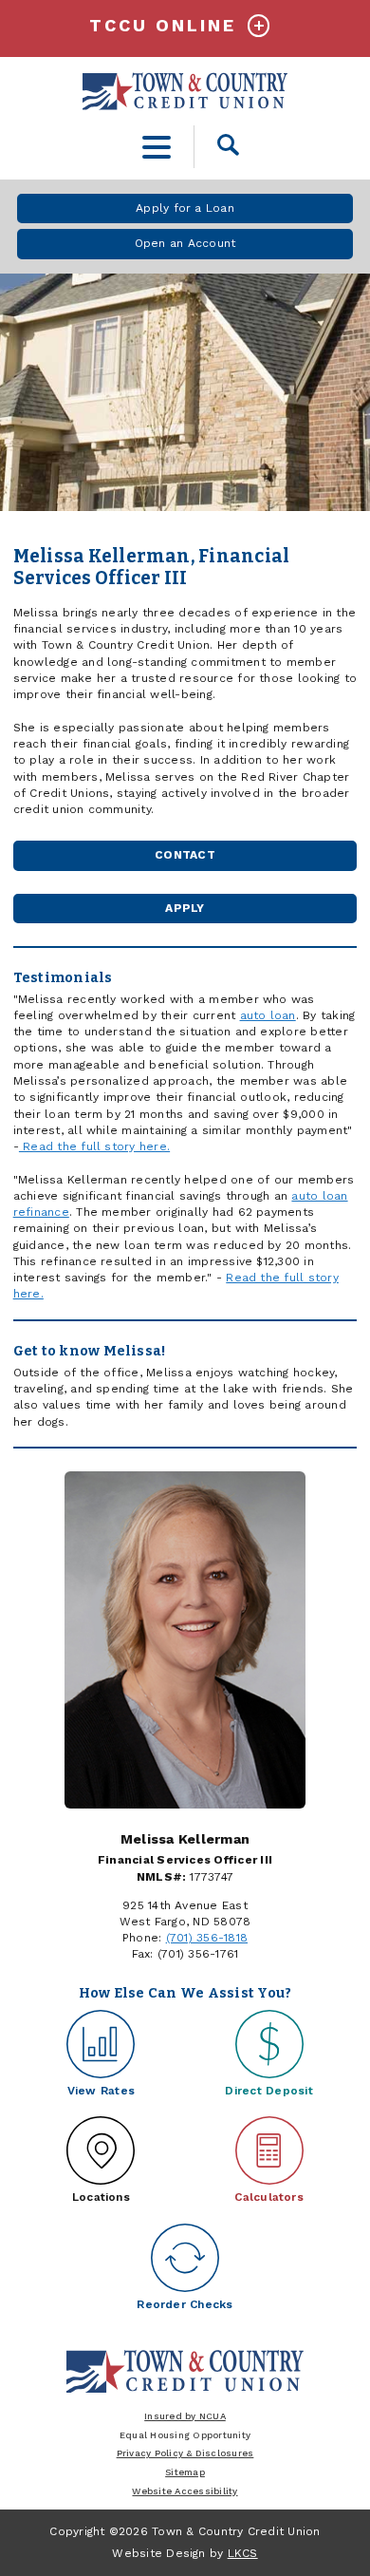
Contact (185, 855)
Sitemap (185, 2472)
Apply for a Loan (185, 208)
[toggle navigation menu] (157, 147)
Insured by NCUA (185, 2416)
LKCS (243, 2553)
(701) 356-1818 (207, 1938)
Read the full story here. (94, 1146)
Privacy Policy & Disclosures (185, 2453)
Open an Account (185, 243)
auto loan (268, 1015)
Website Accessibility (185, 2491)
